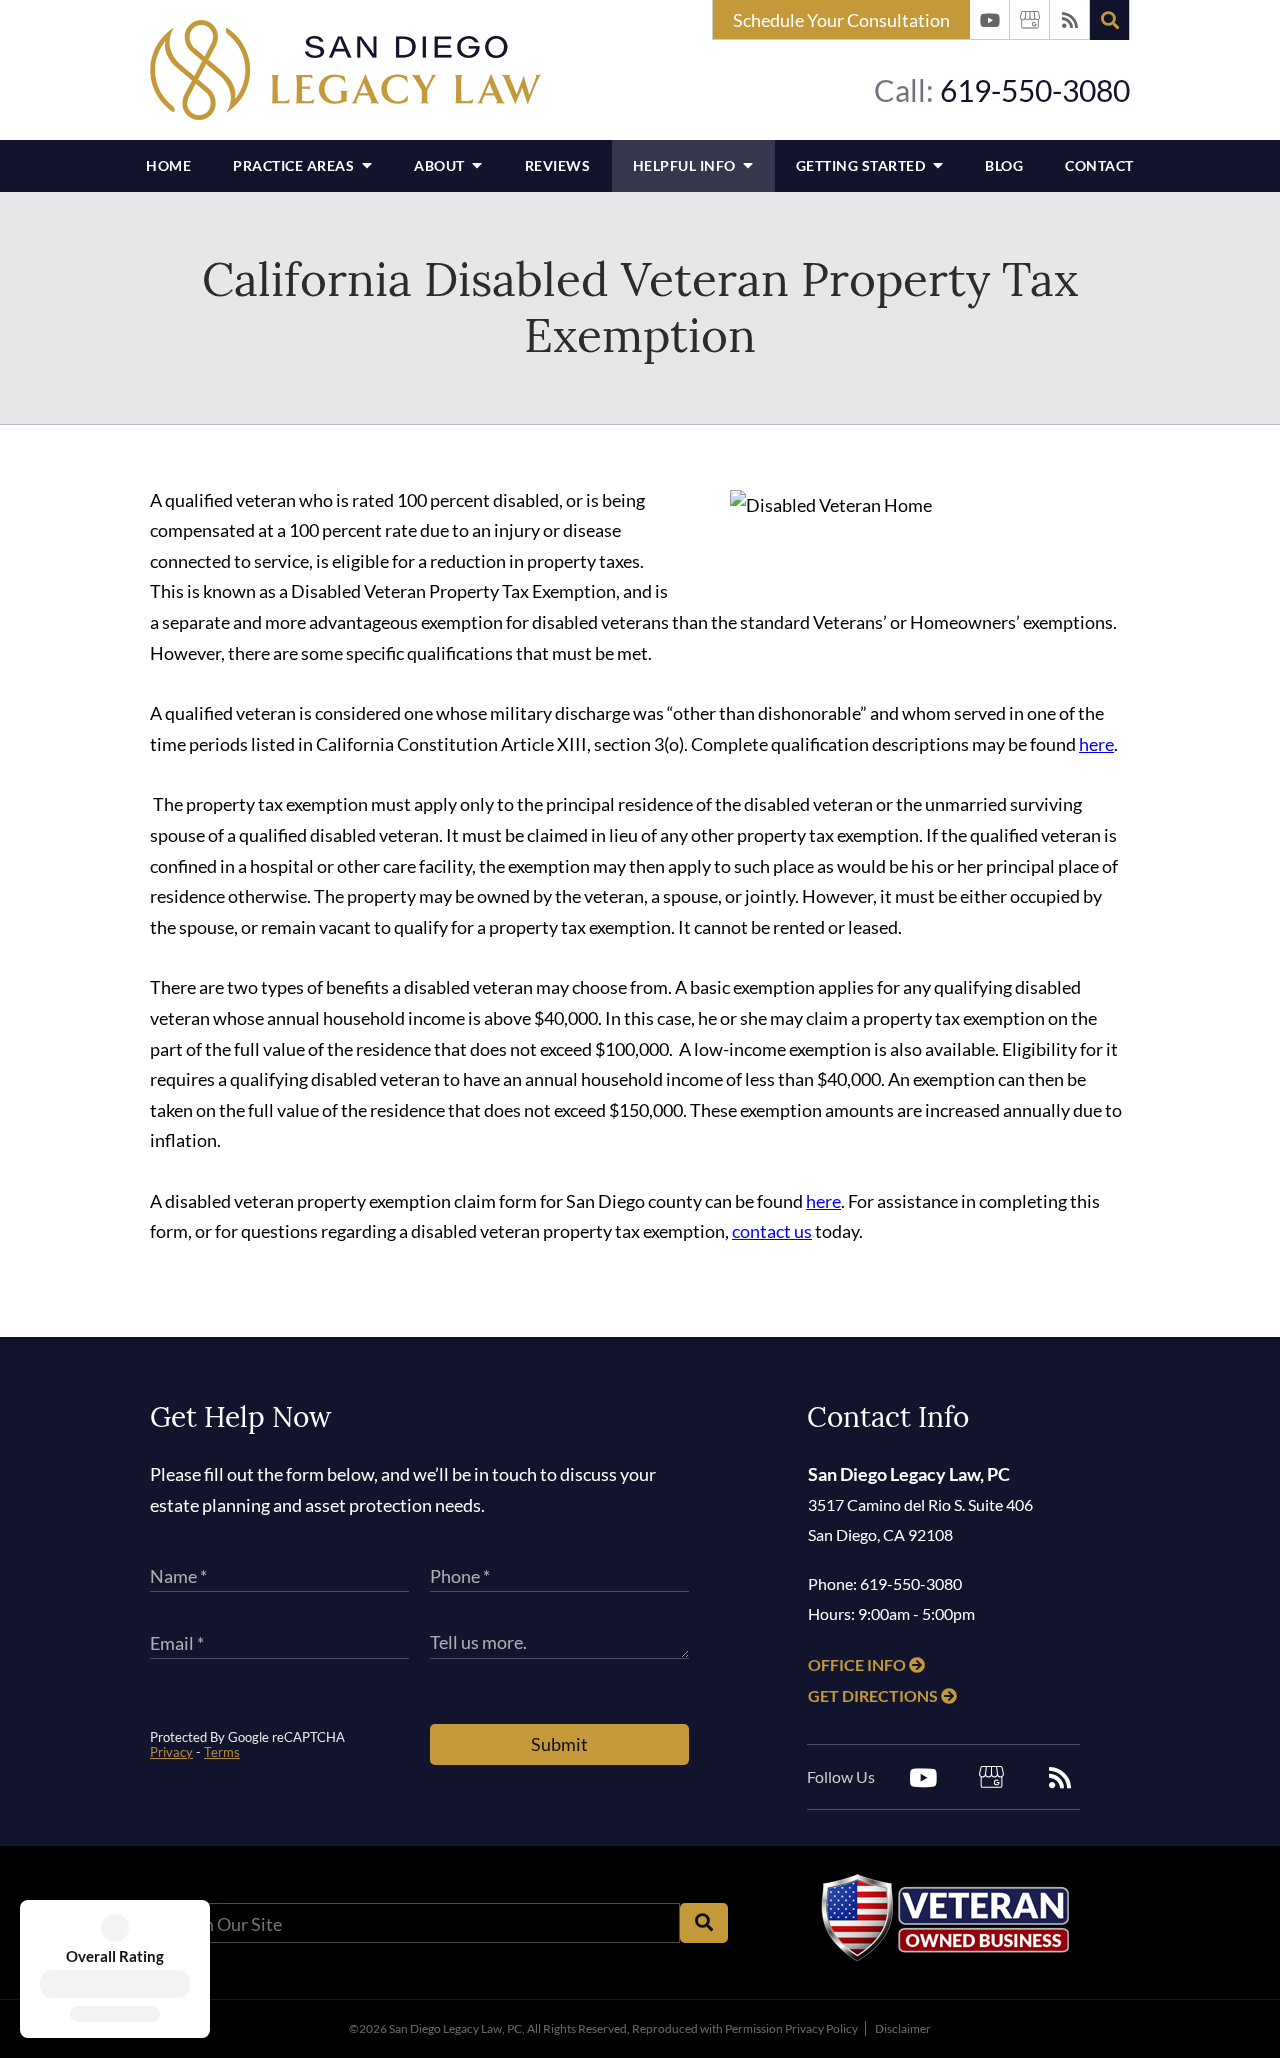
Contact (1099, 165)
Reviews (558, 165)
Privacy (171, 1752)
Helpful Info (686, 165)
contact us (772, 1231)
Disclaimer (903, 2028)
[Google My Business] (1030, 20)
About (441, 165)
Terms (222, 1752)
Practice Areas (295, 165)
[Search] (1110, 20)
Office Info (858, 1664)
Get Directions (874, 1695)
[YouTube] (990, 20)
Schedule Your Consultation (841, 20)
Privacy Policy (821, 2028)
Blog (1004, 165)
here (1096, 744)
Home (168, 165)
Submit (559, 1744)
